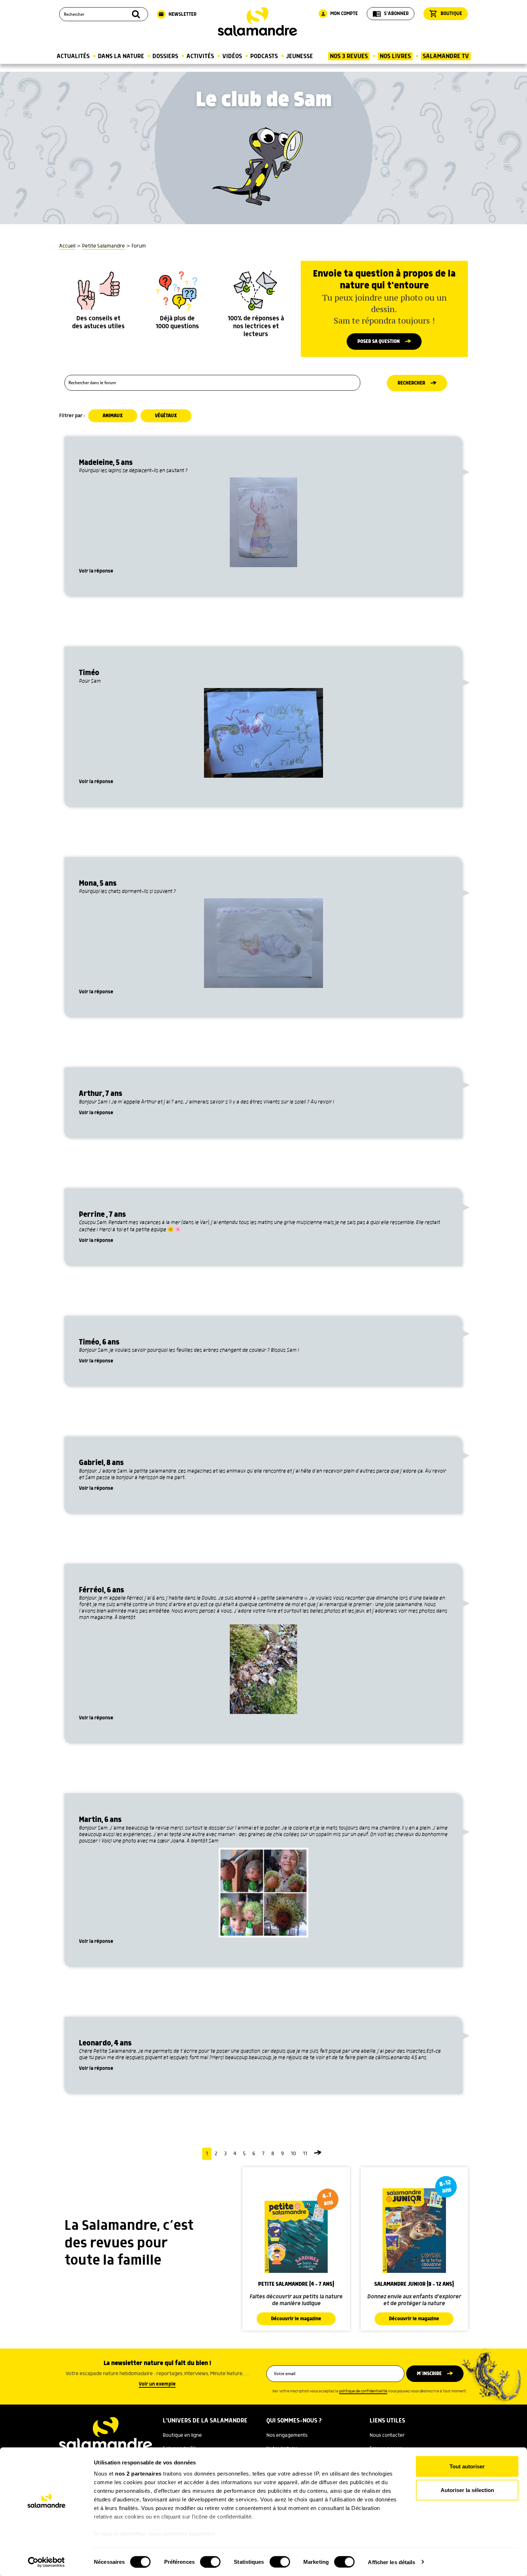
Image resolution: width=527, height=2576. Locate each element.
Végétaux (166, 416)
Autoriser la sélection (467, 2490)
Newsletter (177, 14)
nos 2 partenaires (138, 2474)
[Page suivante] (318, 2154)
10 (293, 2154)
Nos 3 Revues (349, 56)
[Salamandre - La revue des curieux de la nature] (257, 22)
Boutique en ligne (182, 2435)
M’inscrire (429, 2374)
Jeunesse (300, 56)
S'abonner (391, 14)
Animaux (113, 416)
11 (305, 2154)
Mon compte (339, 14)
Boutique (446, 14)
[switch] (210, 2562)
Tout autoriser (467, 2466)
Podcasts (264, 56)
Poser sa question (379, 342)
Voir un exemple (157, 2384)
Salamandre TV (446, 56)
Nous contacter (387, 2435)
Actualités (73, 56)
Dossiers (165, 56)
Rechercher (411, 383)
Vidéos (232, 56)
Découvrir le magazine (296, 2319)
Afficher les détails (391, 2562)
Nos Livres (395, 56)
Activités (200, 56)
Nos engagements (287, 2435)
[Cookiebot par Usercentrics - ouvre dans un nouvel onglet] (46, 2562)
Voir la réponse (96, 571)
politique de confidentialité (363, 2391)
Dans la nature (121, 56)
